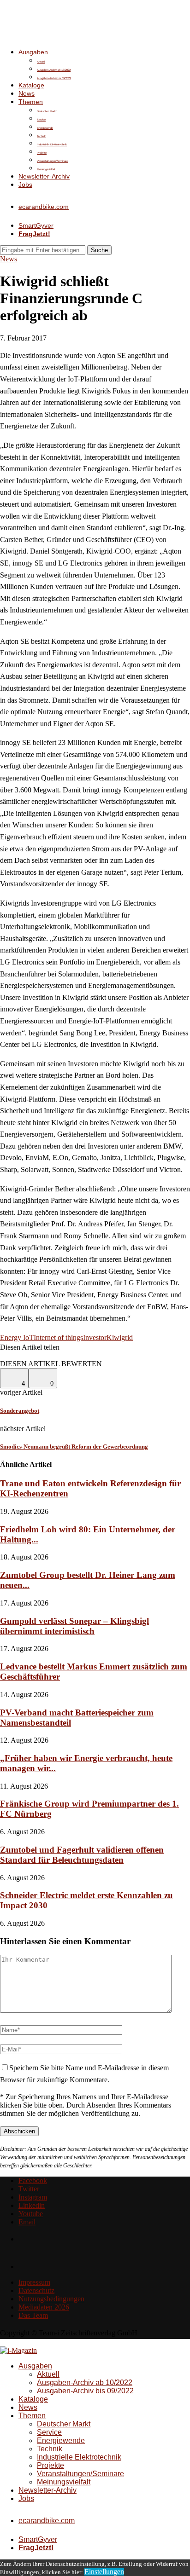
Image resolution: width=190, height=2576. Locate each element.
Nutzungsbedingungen (51, 2299)
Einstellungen (104, 2572)
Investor (95, 1337)
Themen (31, 102)
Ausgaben (33, 52)
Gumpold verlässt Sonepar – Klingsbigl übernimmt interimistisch (74, 1626)
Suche (99, 250)
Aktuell (41, 62)
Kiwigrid (120, 1337)
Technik (41, 136)
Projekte (42, 153)
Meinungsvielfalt (46, 169)
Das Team (33, 2315)
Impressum (34, 2282)
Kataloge (31, 85)
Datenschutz (36, 2290)
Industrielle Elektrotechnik (52, 144)
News (27, 93)
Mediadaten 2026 (44, 2307)
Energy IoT (17, 1337)
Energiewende (45, 128)
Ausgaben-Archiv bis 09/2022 (54, 78)
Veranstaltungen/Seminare (52, 161)
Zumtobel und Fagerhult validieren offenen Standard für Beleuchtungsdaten (82, 1855)
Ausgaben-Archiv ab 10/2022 (54, 70)
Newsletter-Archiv (44, 176)
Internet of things (58, 1337)
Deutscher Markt (47, 111)
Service (41, 120)
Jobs (25, 185)
